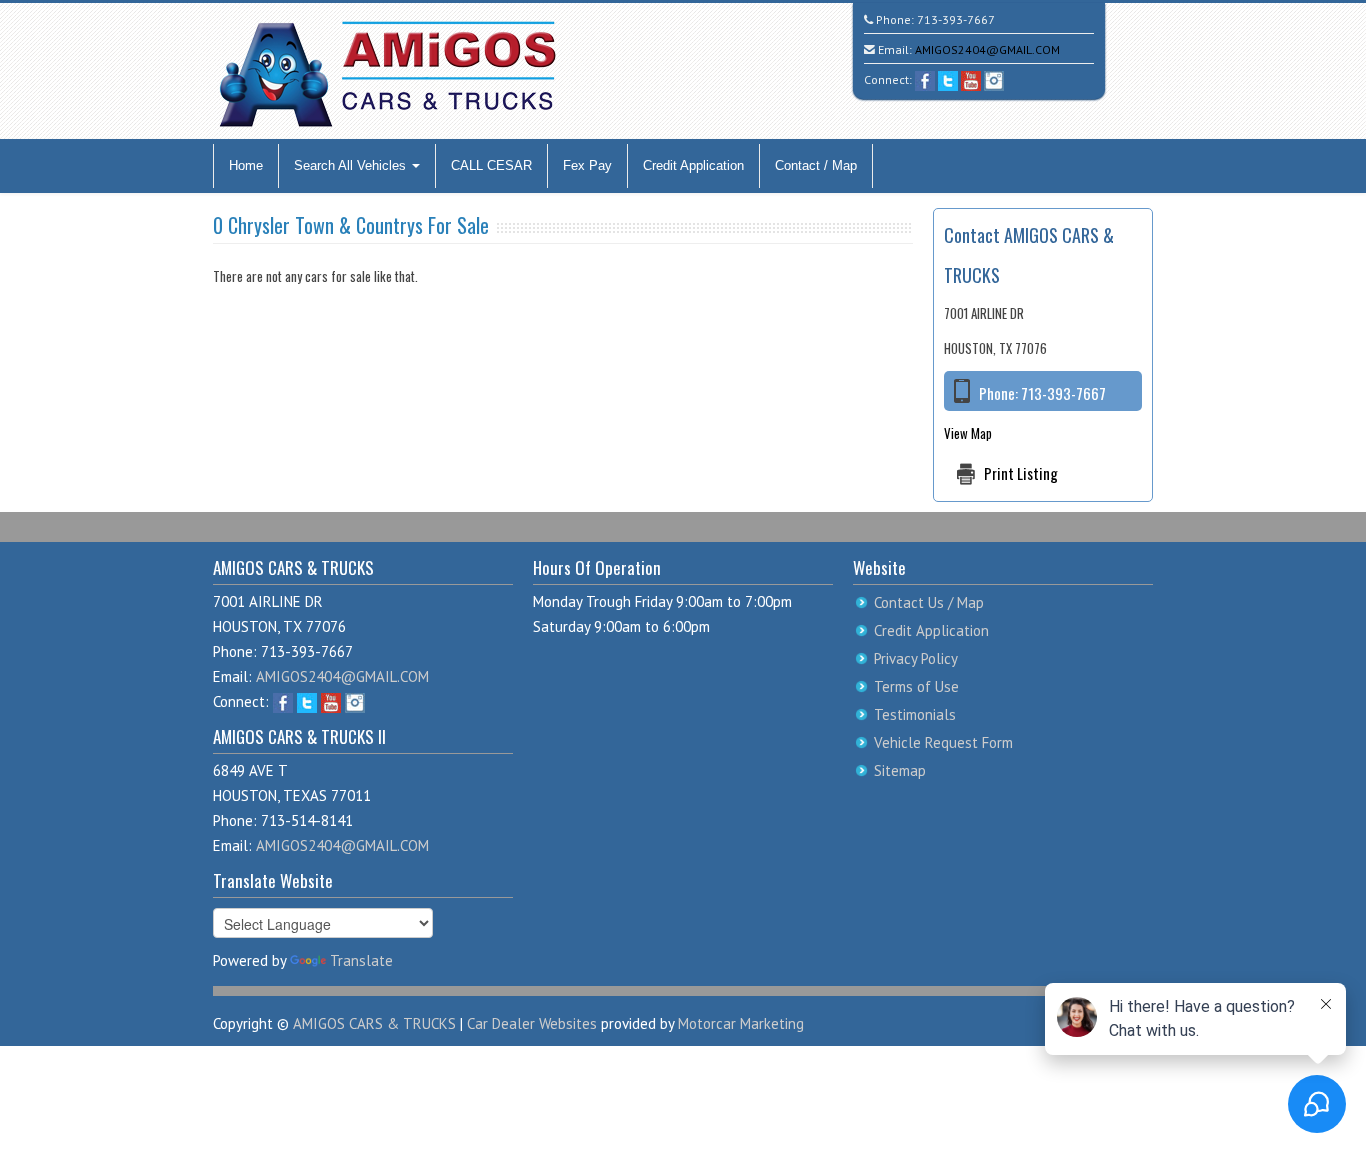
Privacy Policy (916, 658)
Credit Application (693, 165)
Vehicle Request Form (943, 742)
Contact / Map (816, 165)
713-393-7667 (956, 19)
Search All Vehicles (352, 165)
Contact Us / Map (929, 602)
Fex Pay (587, 165)
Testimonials (915, 714)
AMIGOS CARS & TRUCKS (374, 1023)
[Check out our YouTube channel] (971, 79)
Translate (361, 960)
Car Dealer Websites (532, 1023)
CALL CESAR (491, 165)
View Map (968, 433)
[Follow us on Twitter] (948, 79)
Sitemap (900, 770)
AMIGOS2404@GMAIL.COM (987, 49)
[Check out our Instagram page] (994, 79)
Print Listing (1021, 473)
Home (246, 165)
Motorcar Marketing (741, 1023)
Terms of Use (916, 686)
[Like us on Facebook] (925, 79)
